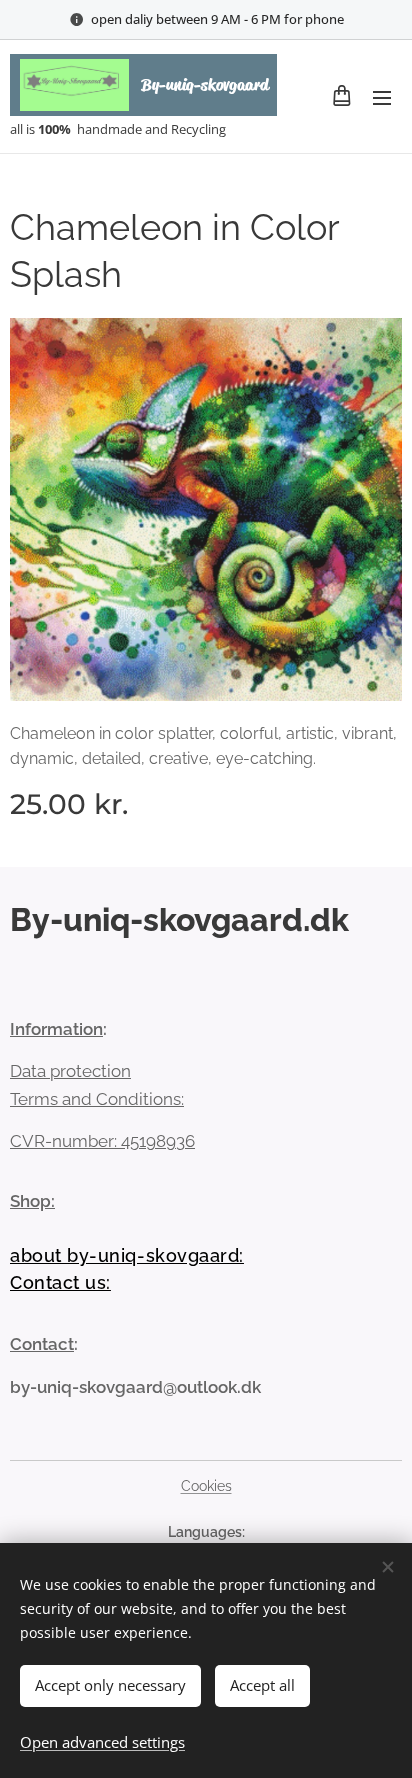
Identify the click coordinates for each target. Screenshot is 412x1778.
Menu (382, 97)
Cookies (206, 1486)
